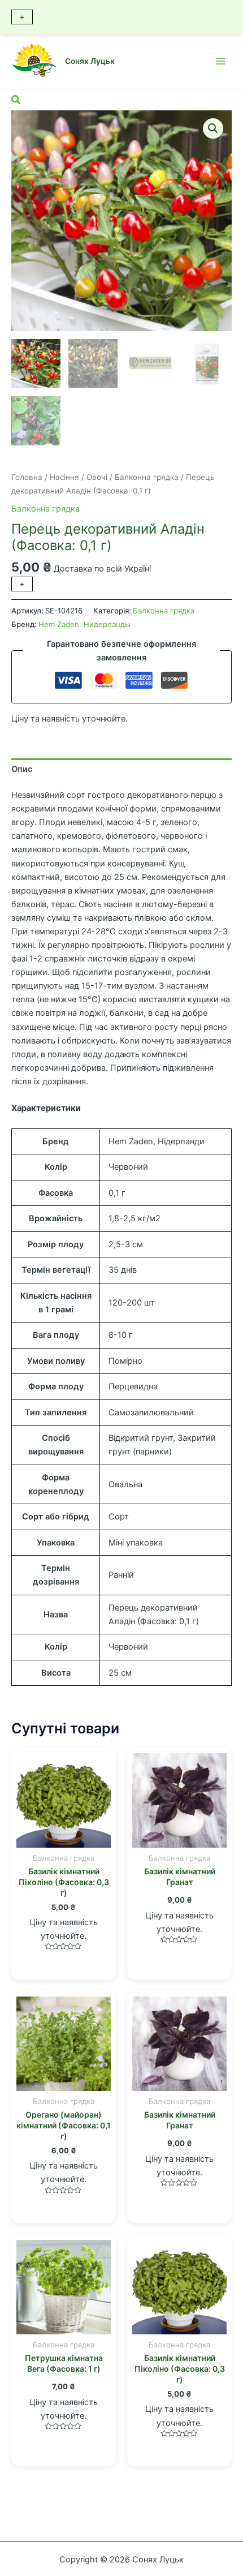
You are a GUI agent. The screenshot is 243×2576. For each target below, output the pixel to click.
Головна (27, 477)
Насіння (64, 477)
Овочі (97, 477)
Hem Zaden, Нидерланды (84, 624)
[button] (213, 128)
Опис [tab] (22, 769)
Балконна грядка (147, 477)
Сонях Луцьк (90, 61)
